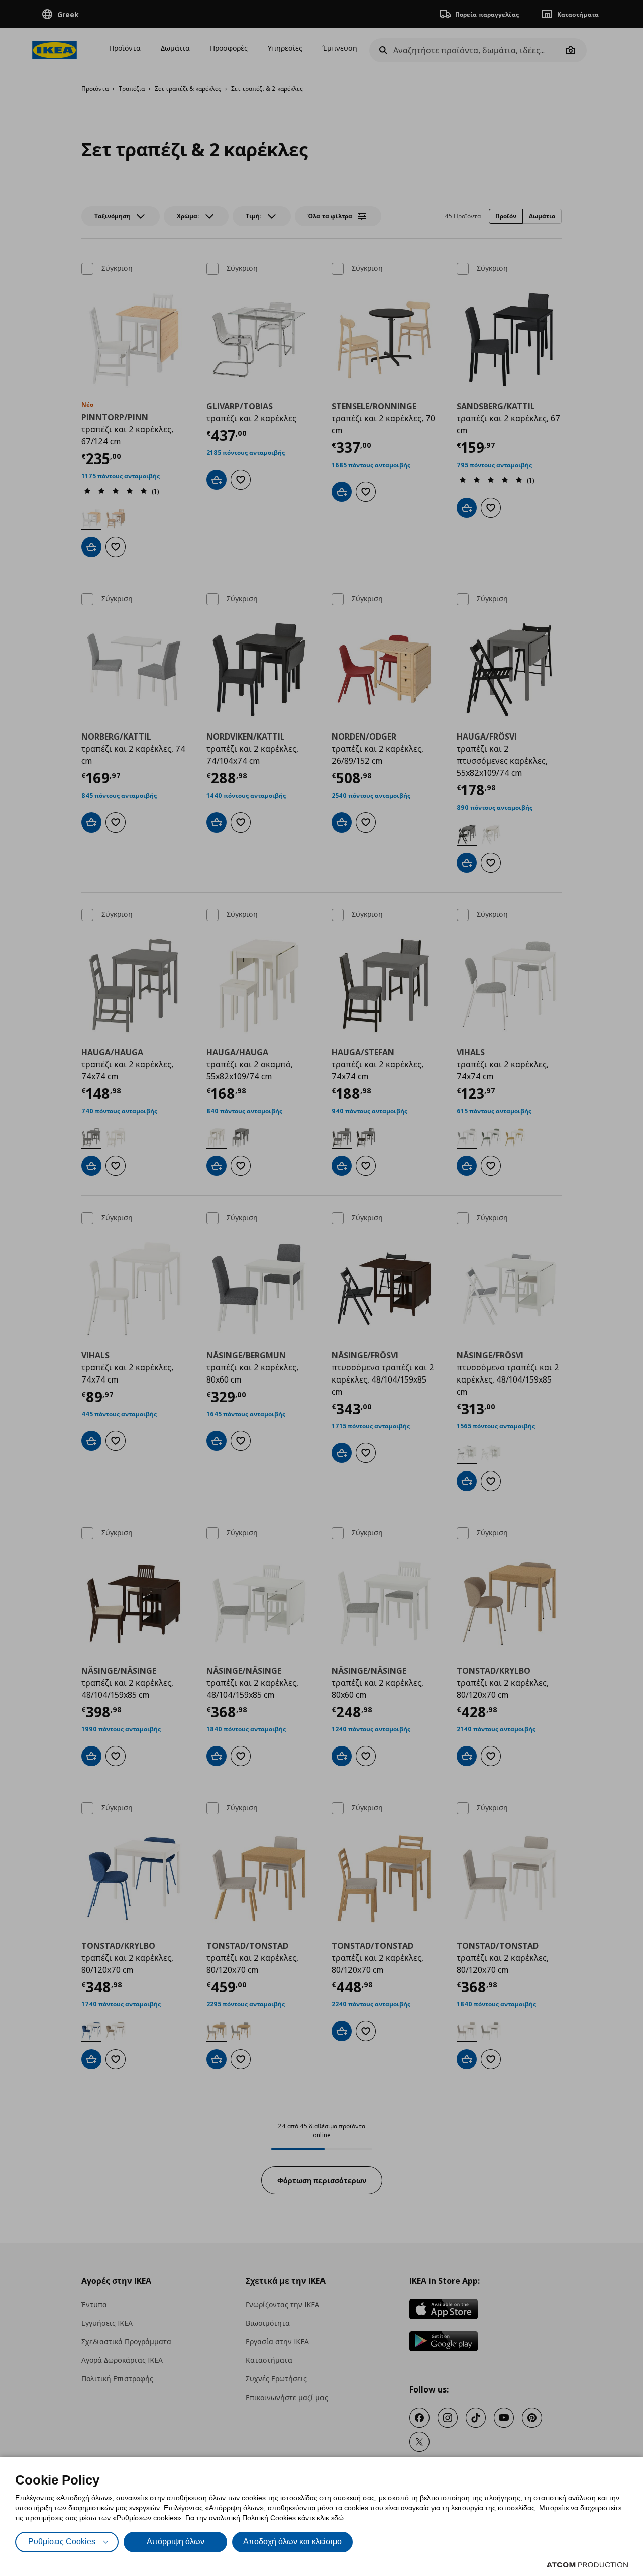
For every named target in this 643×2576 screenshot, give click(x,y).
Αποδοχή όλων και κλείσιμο (292, 2542)
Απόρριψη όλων (176, 2542)
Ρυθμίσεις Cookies (62, 2542)
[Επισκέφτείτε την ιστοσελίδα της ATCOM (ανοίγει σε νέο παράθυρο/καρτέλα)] (587, 2565)
